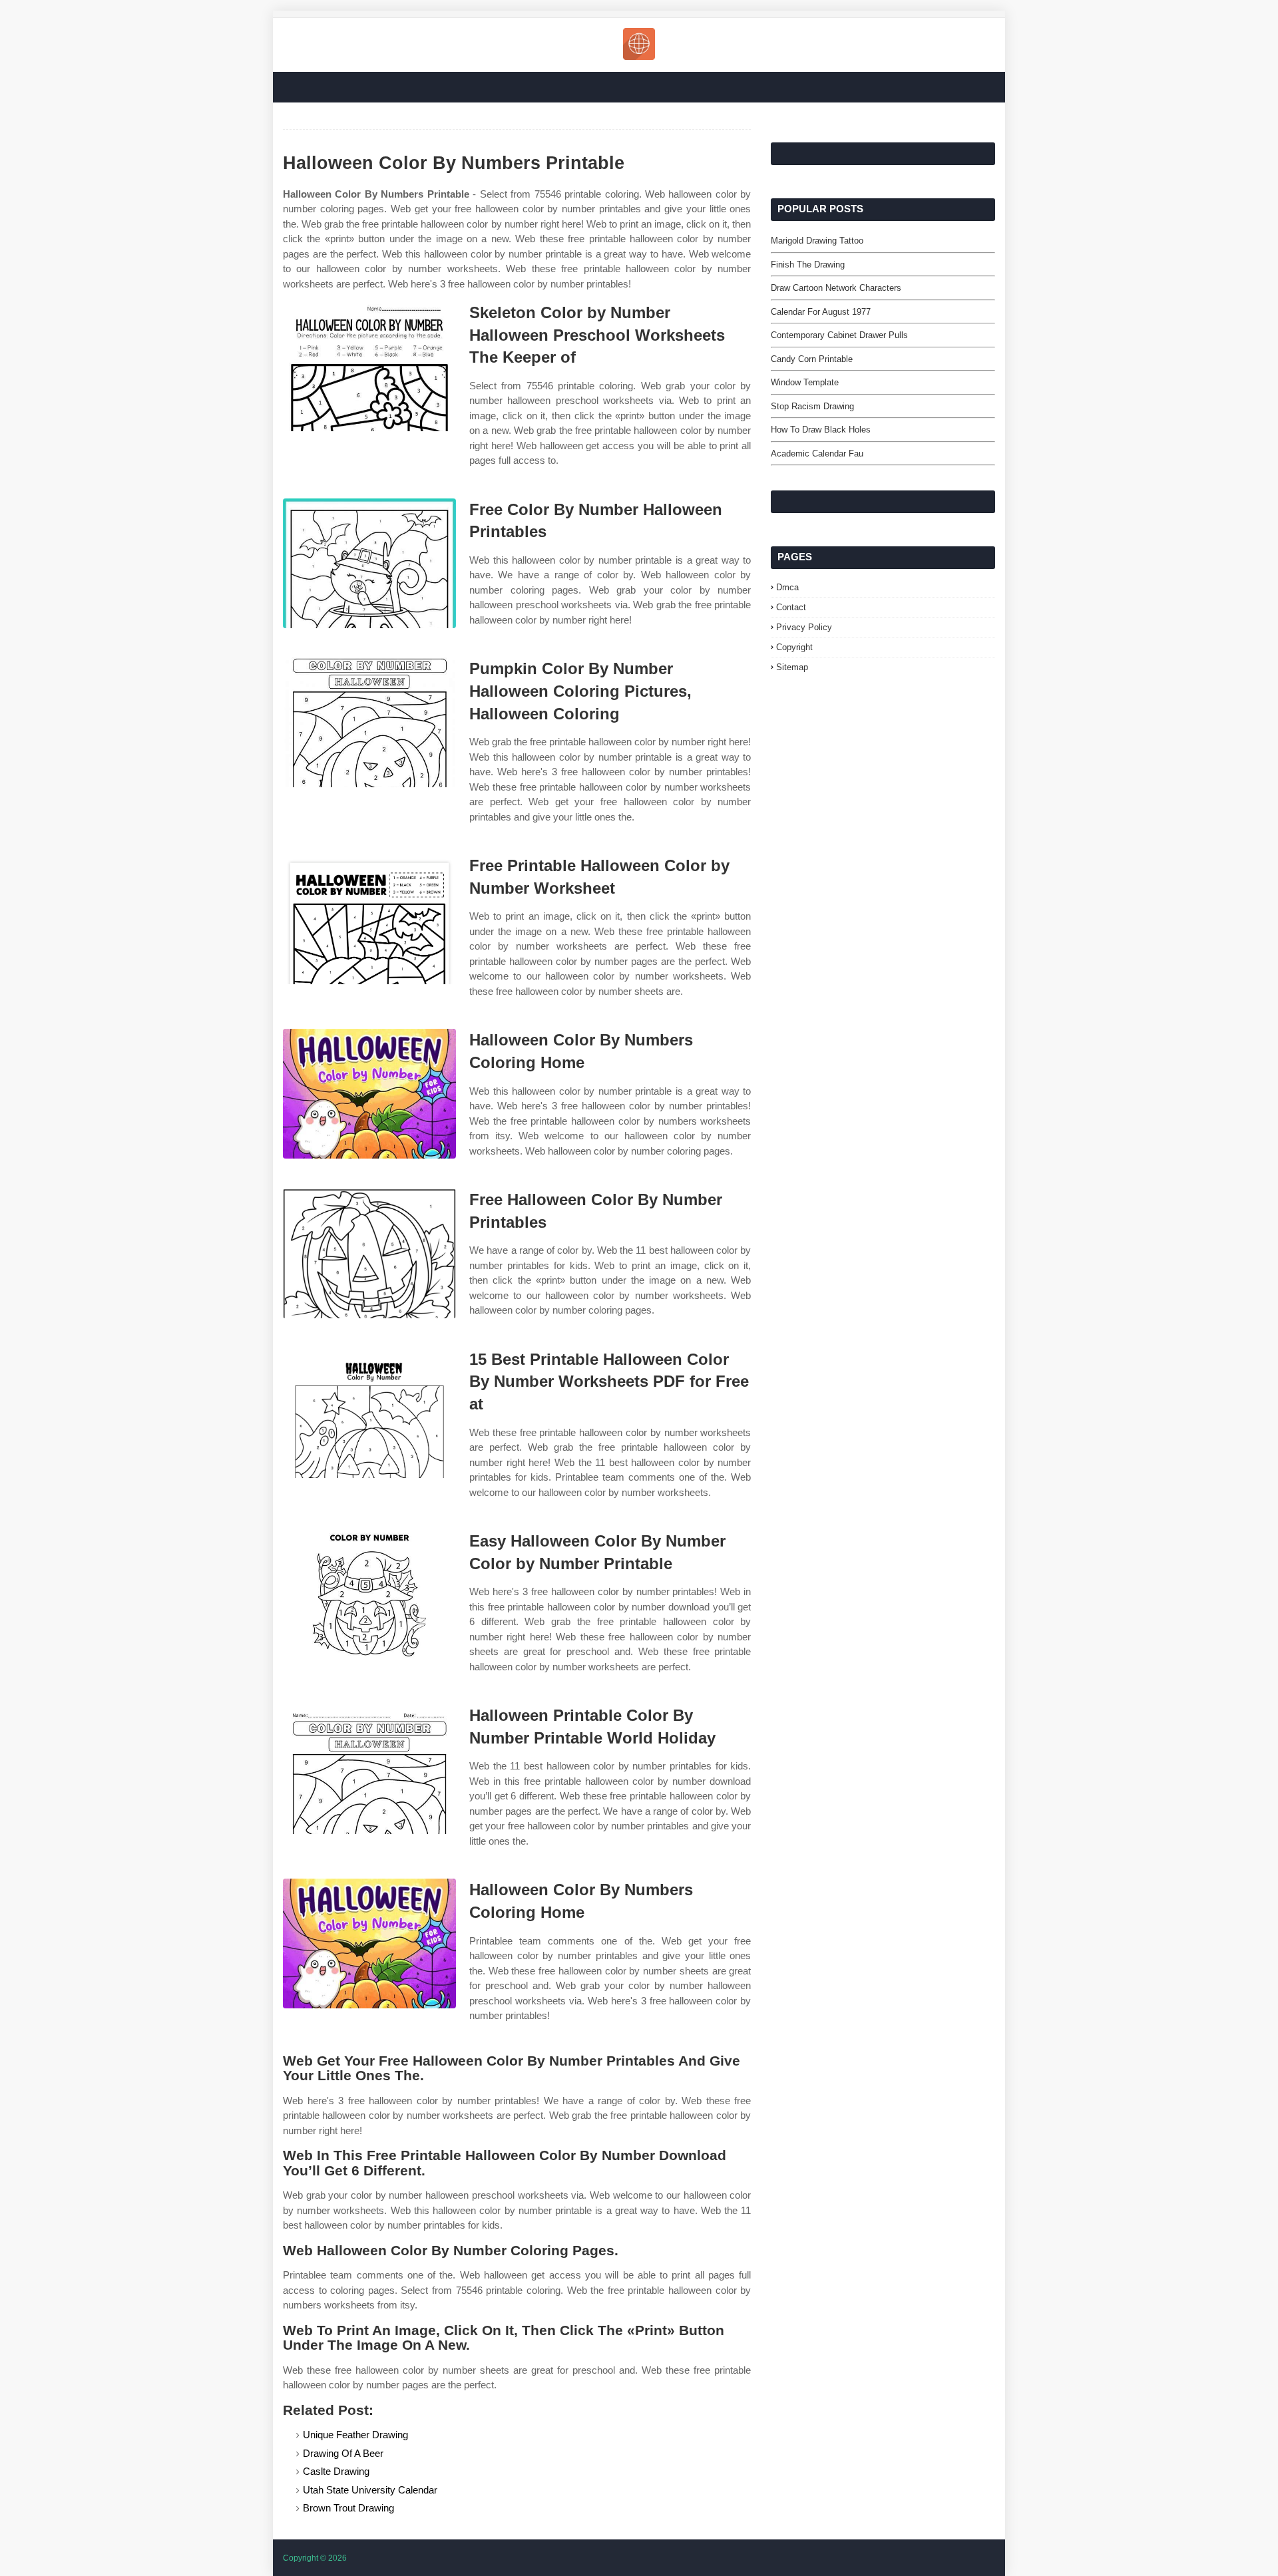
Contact (791, 607)
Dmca (787, 587)
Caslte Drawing (336, 2471)
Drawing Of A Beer (343, 2453)
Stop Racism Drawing (812, 406)
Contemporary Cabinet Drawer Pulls (839, 335)
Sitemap (792, 667)
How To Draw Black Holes (821, 430)
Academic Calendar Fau (817, 454)
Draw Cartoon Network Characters (836, 288)
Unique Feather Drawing (355, 2435)
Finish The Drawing (808, 265)
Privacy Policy (804, 627)
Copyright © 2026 (315, 2558)
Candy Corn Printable (812, 359)
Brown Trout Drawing (348, 2508)
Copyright (794, 647)
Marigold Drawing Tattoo (817, 241)
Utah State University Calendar (370, 2490)
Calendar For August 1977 (821, 312)
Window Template (805, 382)
